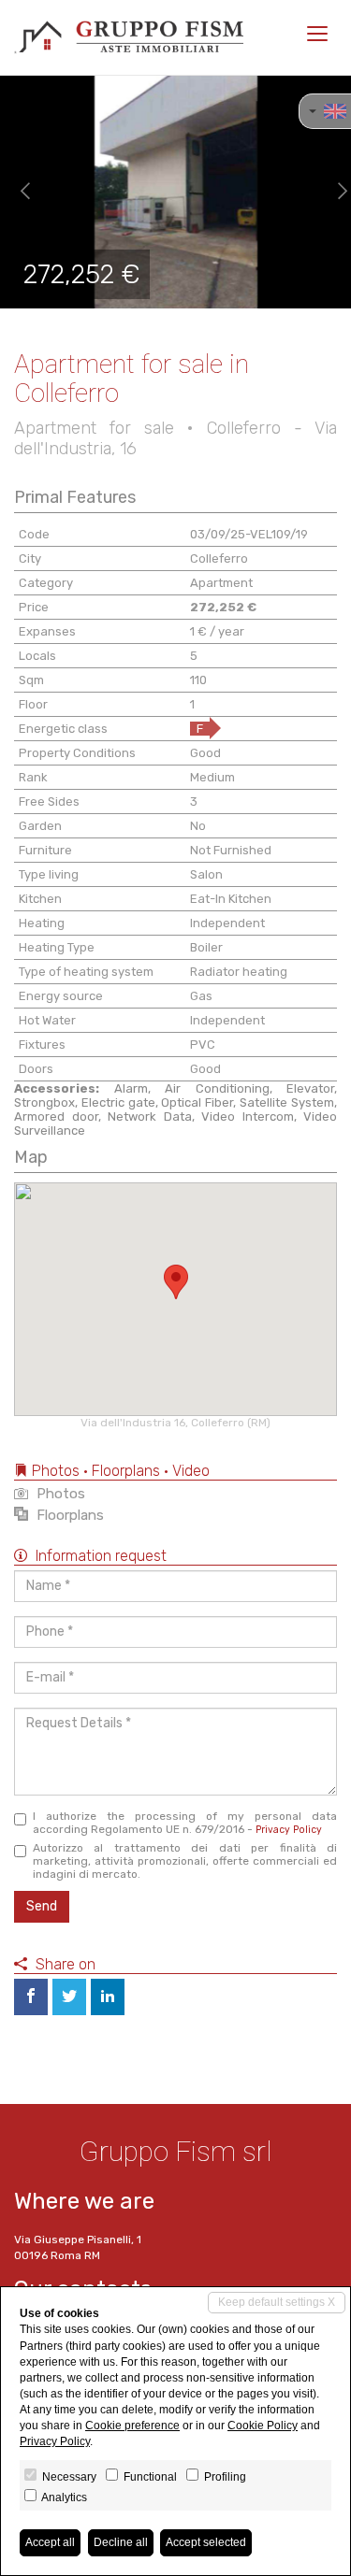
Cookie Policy (263, 2426)
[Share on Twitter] (69, 1997)
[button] (18, 192)
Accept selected (206, 2542)
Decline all (121, 2542)
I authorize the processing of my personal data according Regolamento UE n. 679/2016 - (185, 1823)
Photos (59, 1494)
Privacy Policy (289, 1830)
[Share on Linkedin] (108, 1997)
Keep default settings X (277, 2302)
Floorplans (68, 1515)
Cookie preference (132, 2426)
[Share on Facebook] (31, 1997)
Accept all (50, 2542)
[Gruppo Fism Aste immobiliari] (129, 37)
